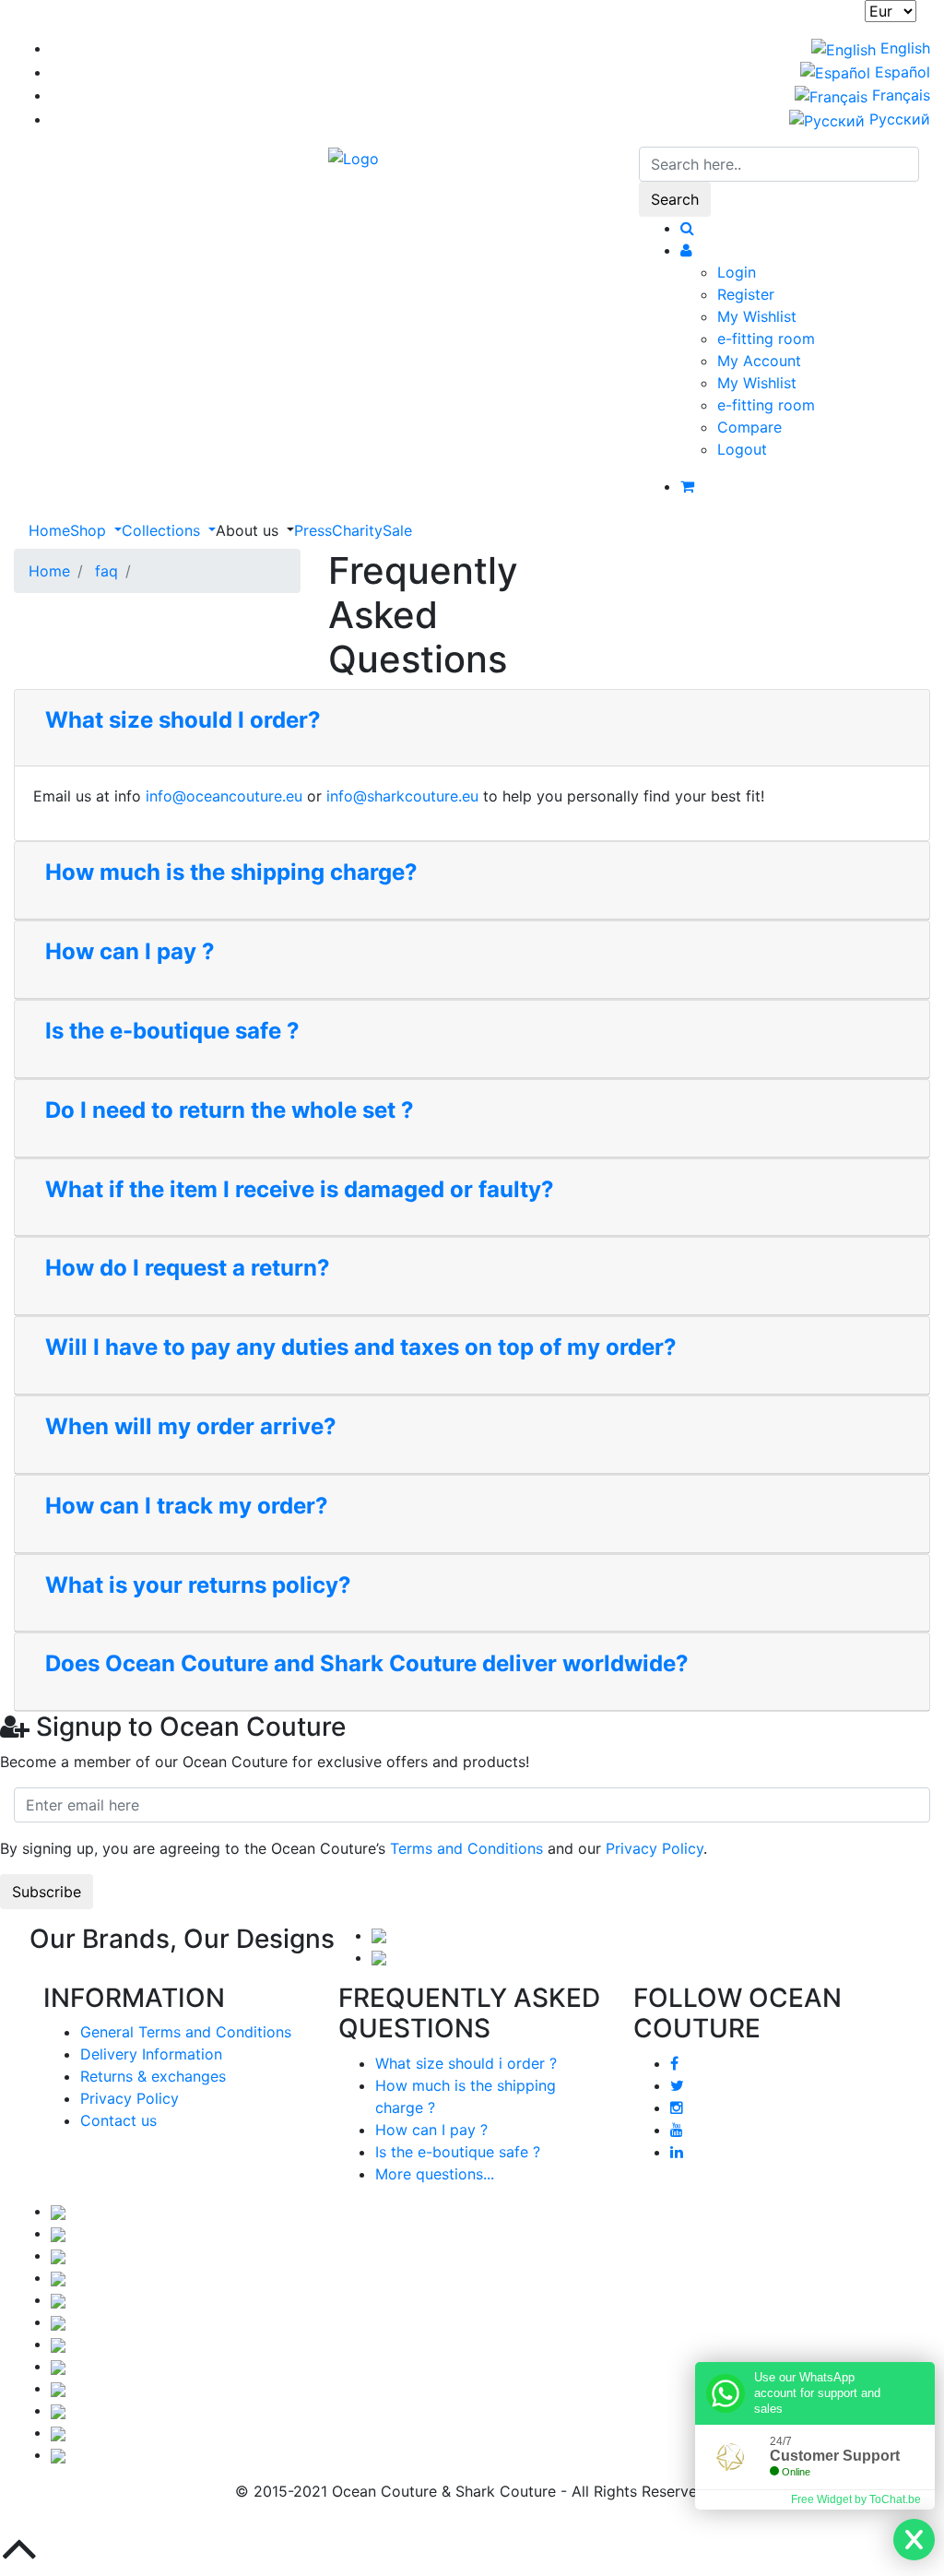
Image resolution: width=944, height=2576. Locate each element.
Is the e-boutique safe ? (458, 2152)
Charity (357, 530)
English (903, 48)
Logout (742, 449)
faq (106, 571)
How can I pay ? (431, 2130)
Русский (897, 119)
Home (49, 530)
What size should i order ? (466, 2063)
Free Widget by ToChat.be (856, 2499)
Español (900, 72)
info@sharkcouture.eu (402, 796)
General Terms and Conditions (186, 2032)
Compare (749, 427)
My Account (759, 361)
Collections (163, 530)
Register (746, 294)
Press (313, 530)
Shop (90, 530)
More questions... (435, 2174)
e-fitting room (766, 338)
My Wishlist (757, 316)
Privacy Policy (655, 1848)
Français (899, 95)
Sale (397, 530)
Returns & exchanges (153, 2076)
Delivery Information (151, 2054)
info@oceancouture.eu (224, 796)
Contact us (118, 2120)
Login (737, 272)
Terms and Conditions (466, 1848)
